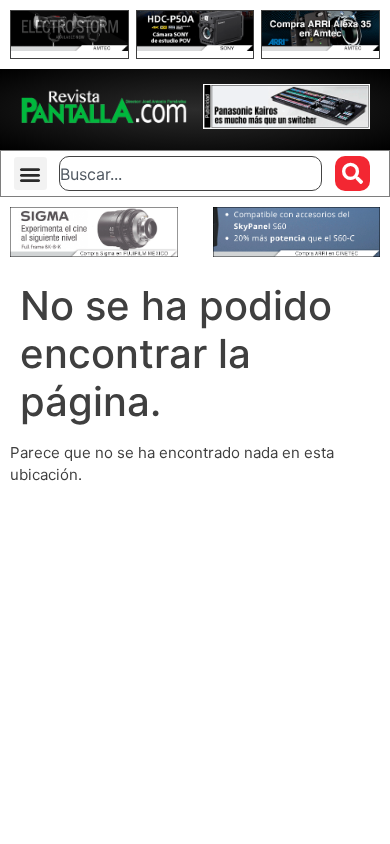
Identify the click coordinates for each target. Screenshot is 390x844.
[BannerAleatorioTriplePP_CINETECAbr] (297, 251)
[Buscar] (352, 173)
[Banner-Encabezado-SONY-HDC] (195, 45)
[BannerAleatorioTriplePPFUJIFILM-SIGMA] (94, 251)
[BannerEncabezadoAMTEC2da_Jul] (69, 45)
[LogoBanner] (287, 123)
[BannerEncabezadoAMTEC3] (320, 45)
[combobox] (190, 173)
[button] (30, 173)
